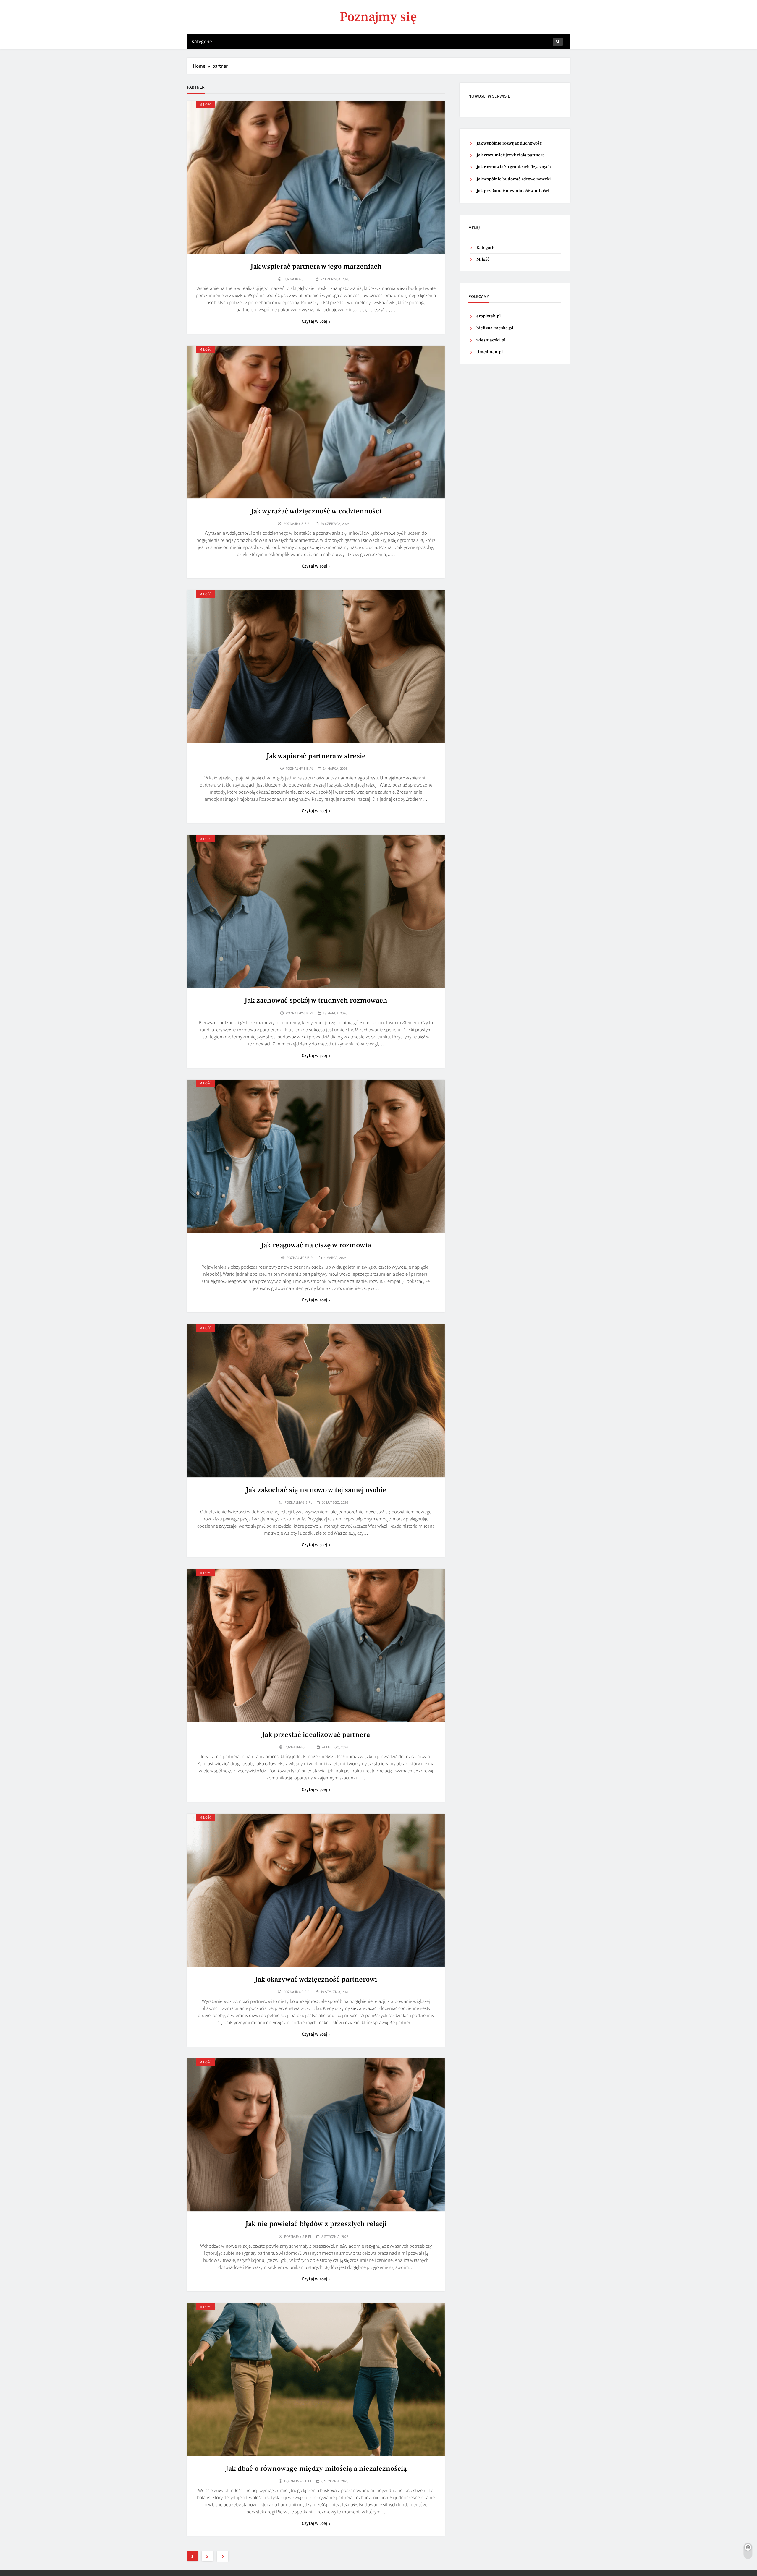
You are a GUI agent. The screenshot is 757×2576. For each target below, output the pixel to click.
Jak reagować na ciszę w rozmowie (316, 1245)
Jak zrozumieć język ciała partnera (511, 155)
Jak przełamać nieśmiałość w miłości (513, 191)
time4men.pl (490, 352)
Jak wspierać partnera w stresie (316, 756)
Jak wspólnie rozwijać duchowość (509, 143)
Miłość (206, 104)
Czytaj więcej (314, 321)
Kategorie (202, 41)
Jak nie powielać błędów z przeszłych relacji (316, 2224)
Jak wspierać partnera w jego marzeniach (316, 266)
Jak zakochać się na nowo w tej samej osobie (316, 1490)
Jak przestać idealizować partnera (316, 1735)
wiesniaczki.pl (491, 340)
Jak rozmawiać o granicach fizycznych (514, 167)
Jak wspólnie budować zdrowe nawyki (514, 179)
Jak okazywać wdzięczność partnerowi (316, 1979)
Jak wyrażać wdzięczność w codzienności (316, 511)
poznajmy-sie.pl (297, 279)
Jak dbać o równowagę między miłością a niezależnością (316, 2469)
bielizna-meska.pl (495, 328)
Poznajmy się (378, 17)
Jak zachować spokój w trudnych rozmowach (316, 1000)
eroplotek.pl (489, 316)
